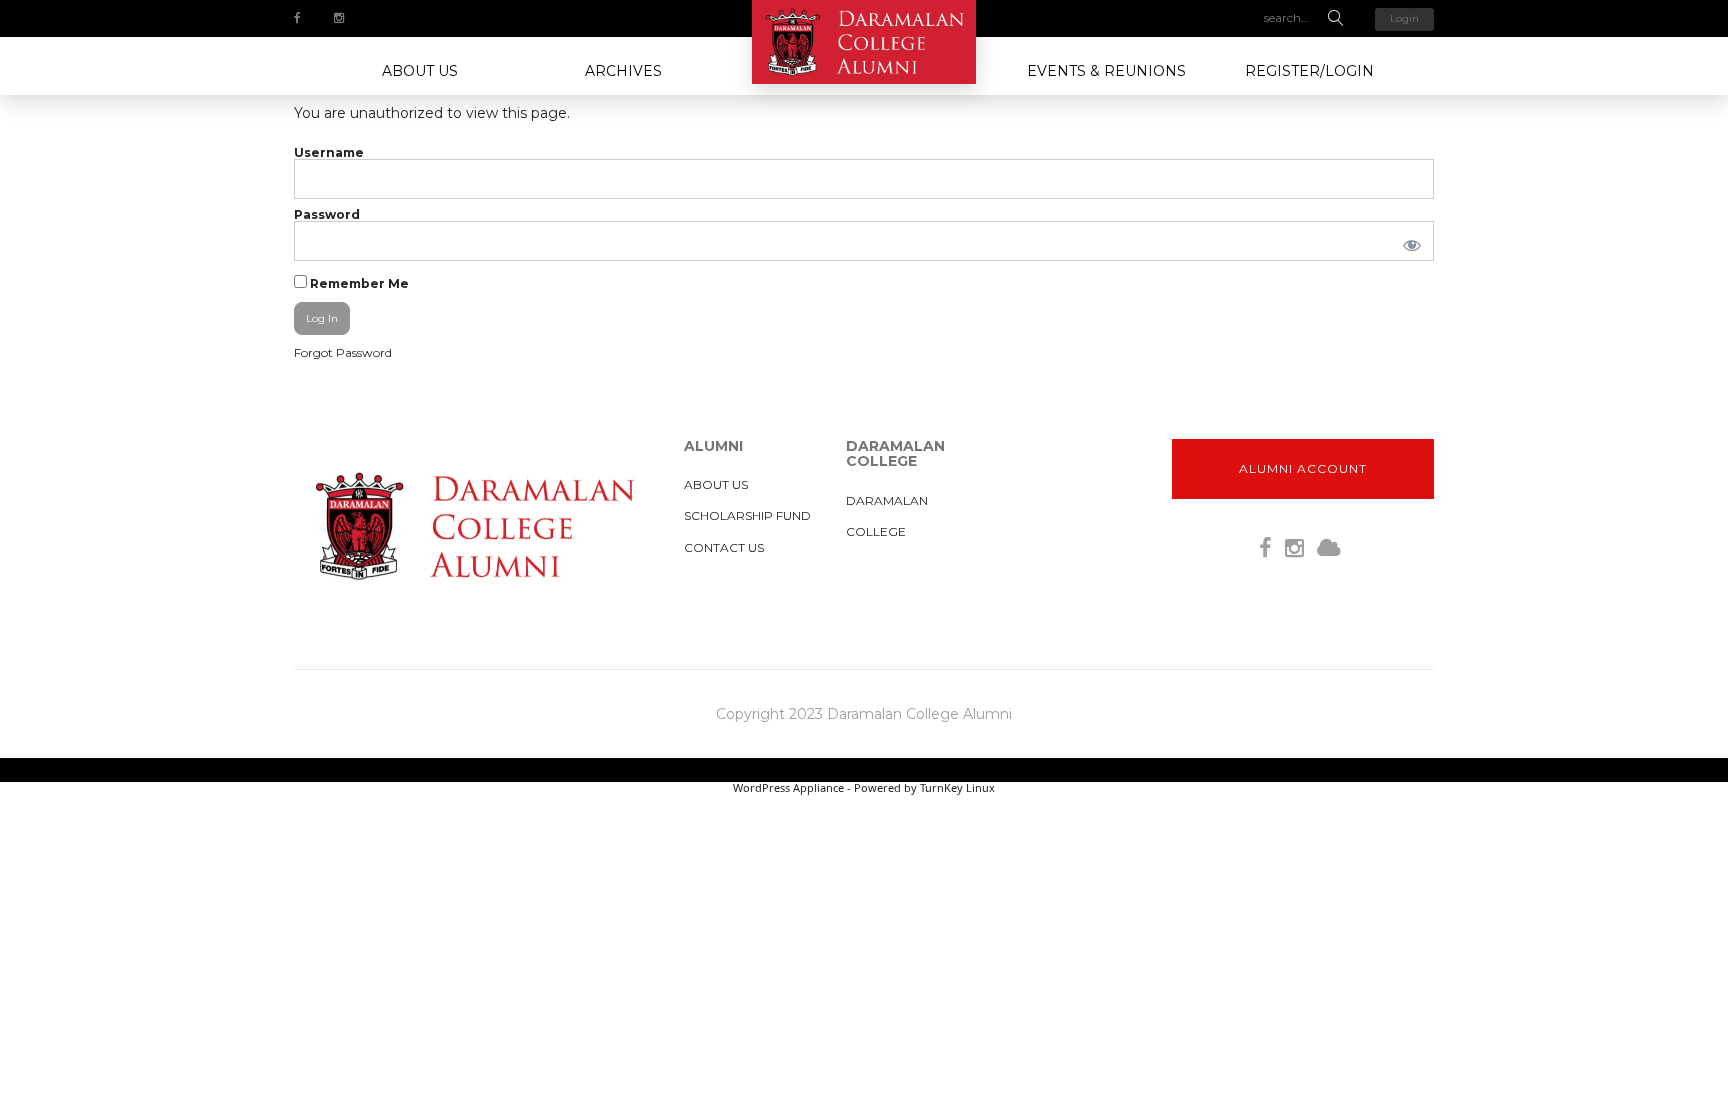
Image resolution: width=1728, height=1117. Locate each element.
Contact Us (724, 547)
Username (329, 152)
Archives (623, 71)
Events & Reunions (1106, 71)
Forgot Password (343, 352)
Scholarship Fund (747, 515)
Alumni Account (1303, 468)
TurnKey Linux (957, 787)
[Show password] (1408, 241)
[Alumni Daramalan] (864, 42)
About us (420, 71)
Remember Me (358, 283)
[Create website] (1329, 548)
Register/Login (1309, 71)
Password (327, 214)
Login (1404, 18)
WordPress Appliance (788, 787)
